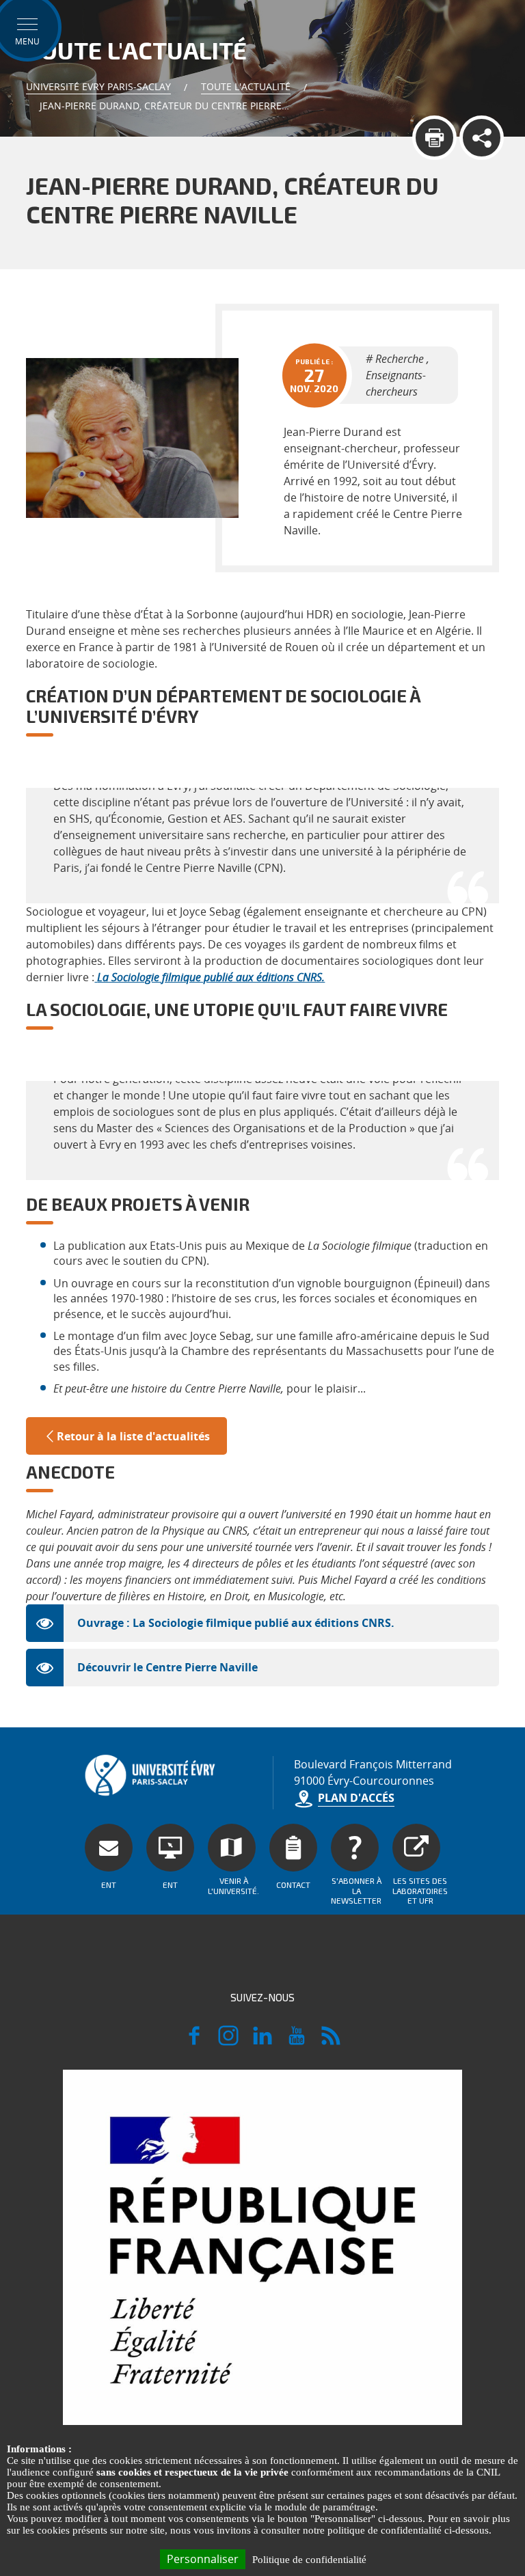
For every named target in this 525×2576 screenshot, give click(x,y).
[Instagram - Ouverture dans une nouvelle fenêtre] (228, 2042)
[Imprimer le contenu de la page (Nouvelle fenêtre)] (434, 138)
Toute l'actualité (246, 86)
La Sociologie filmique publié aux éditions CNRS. (211, 977)
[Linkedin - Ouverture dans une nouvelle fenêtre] (262, 2042)
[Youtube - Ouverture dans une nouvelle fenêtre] (297, 2042)
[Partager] (482, 138)
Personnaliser (203, 2559)
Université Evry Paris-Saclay (98, 86)
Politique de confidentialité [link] (309, 2560)
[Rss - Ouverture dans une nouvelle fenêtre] (331, 2042)
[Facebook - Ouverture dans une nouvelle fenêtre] (194, 2042)
